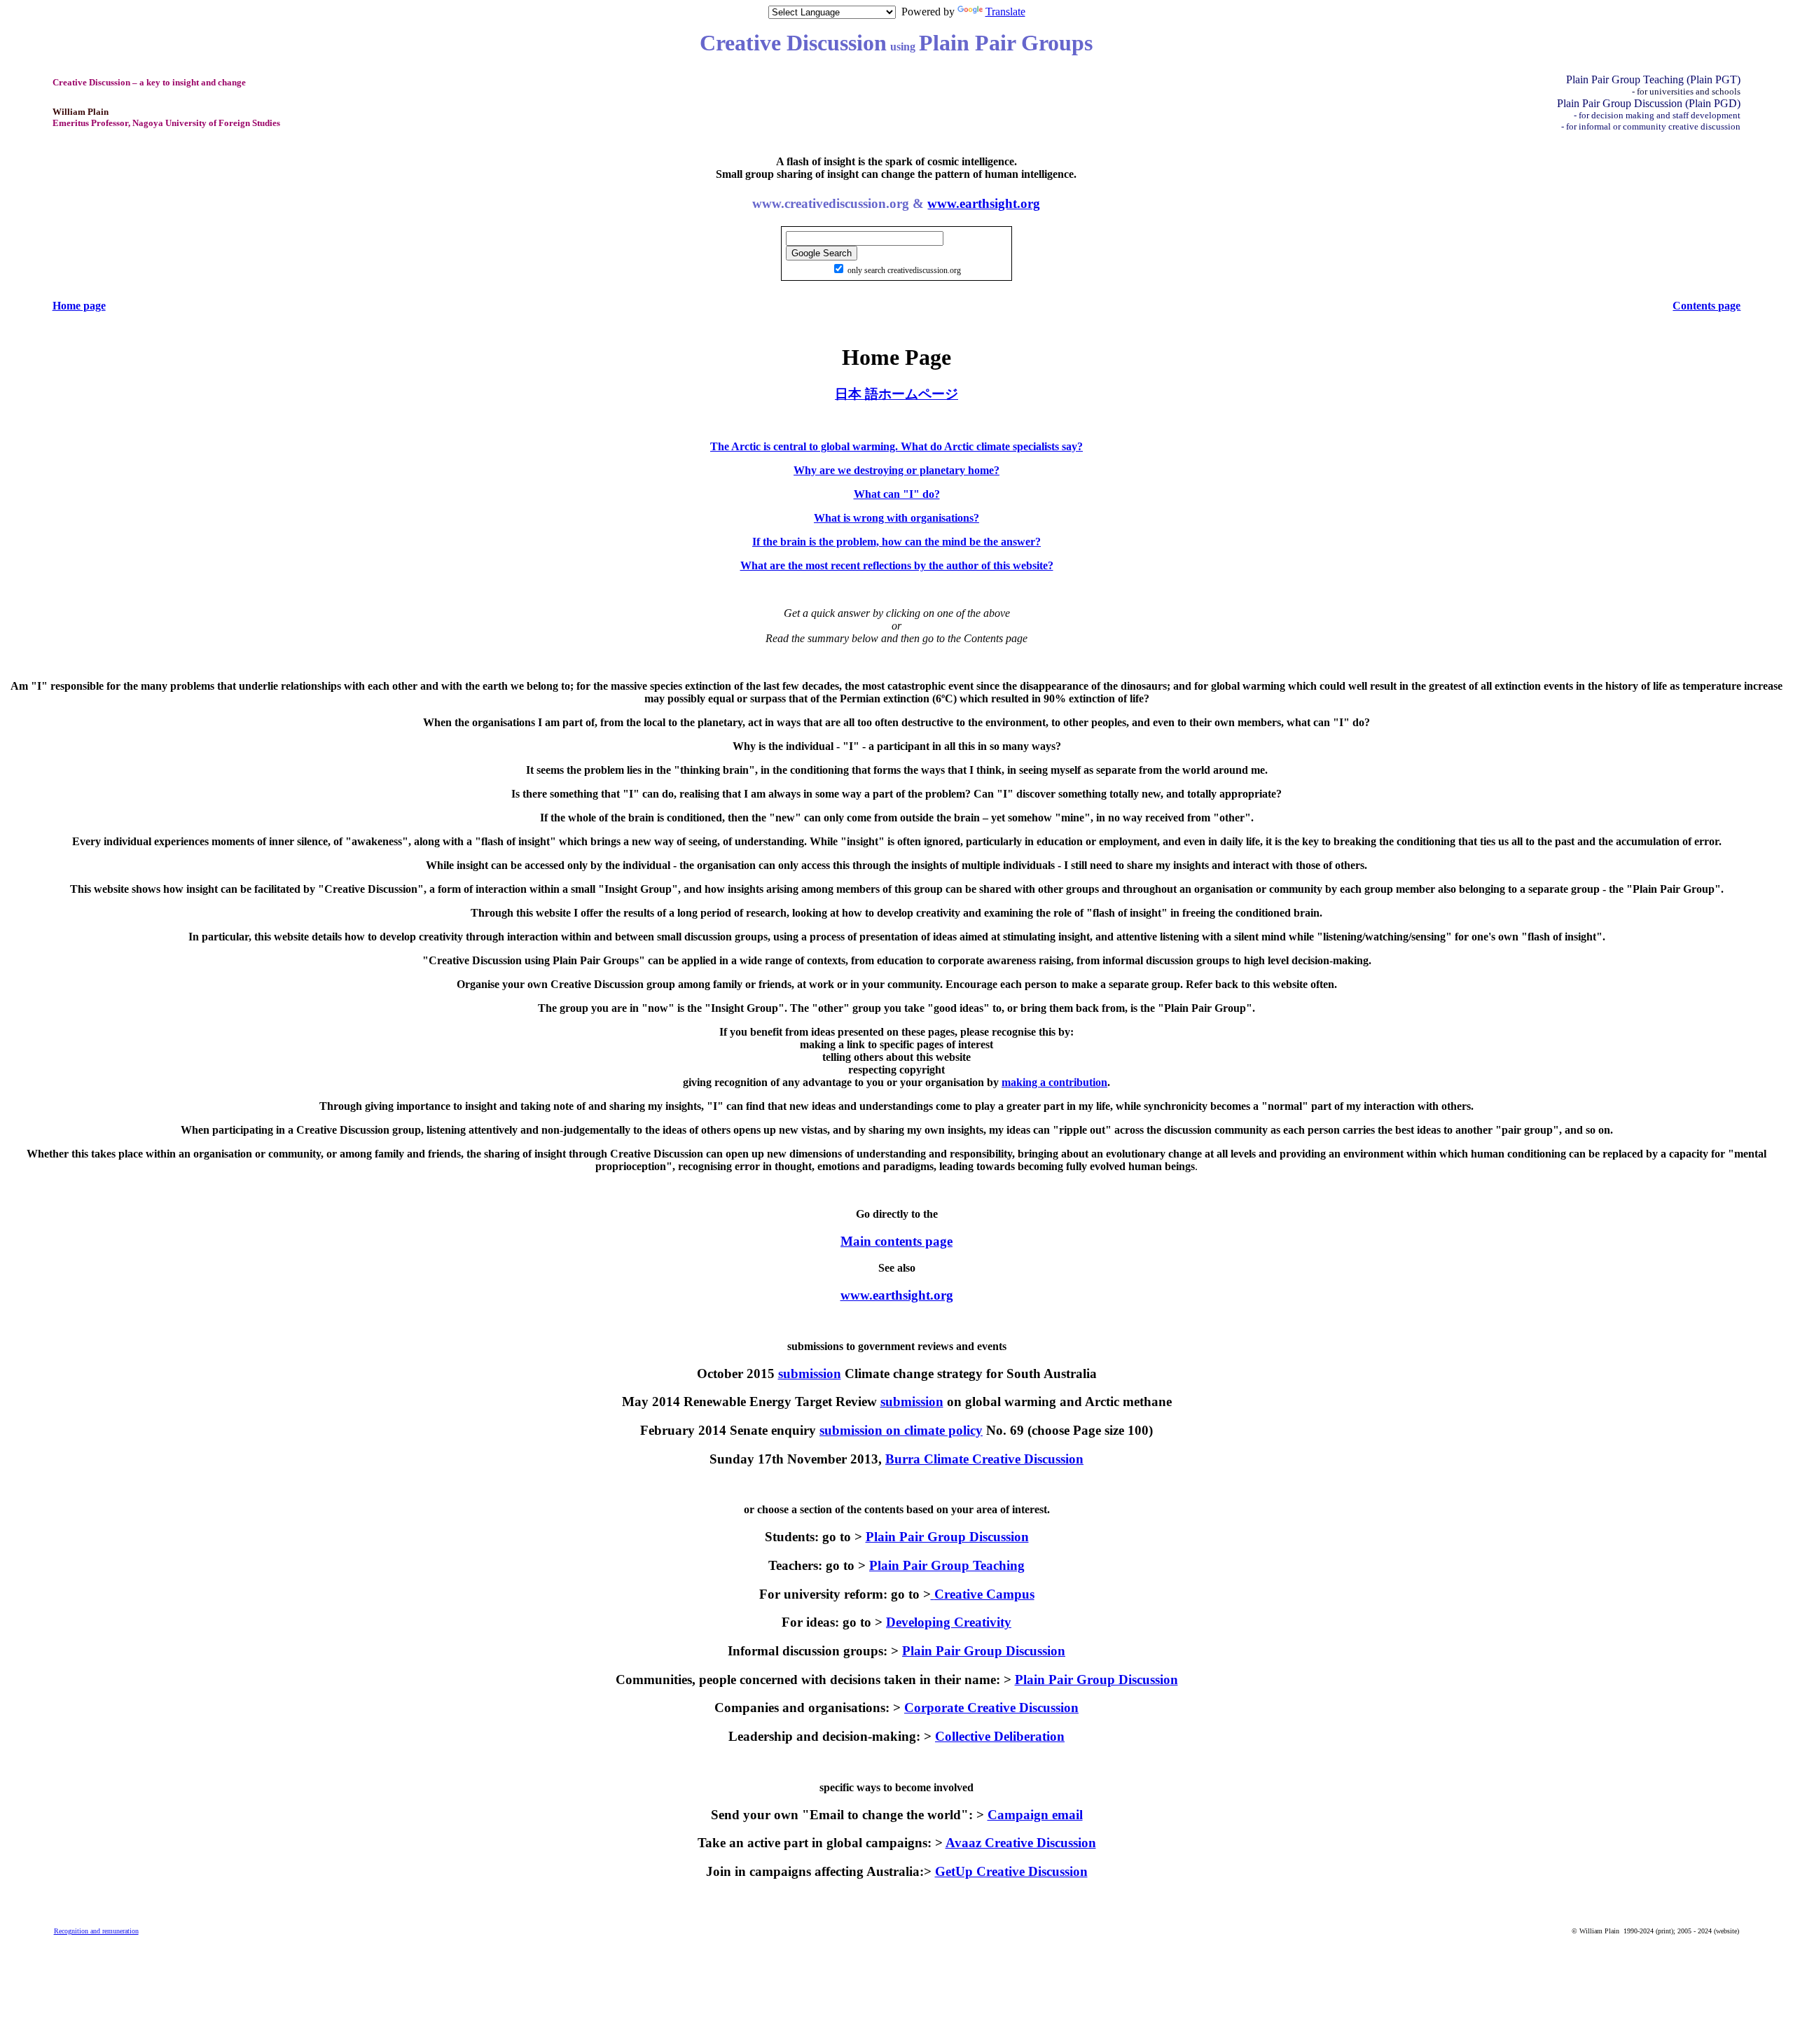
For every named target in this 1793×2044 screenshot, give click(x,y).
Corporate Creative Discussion (991, 1708)
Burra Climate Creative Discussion (984, 1459)
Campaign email (1035, 1815)
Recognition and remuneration (96, 1931)
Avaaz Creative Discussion (1021, 1843)
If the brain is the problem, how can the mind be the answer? (896, 542)
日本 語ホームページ (896, 394)
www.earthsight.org (984, 203)
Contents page (1707, 306)
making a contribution (1054, 1082)
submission (810, 1374)
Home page (79, 306)
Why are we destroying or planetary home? (896, 470)
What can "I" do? (897, 494)
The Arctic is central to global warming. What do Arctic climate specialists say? (896, 446)
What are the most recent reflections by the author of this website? (897, 565)
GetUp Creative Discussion (1011, 1871)
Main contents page (896, 1241)
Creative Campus (984, 1594)
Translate (1005, 12)
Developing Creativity (949, 1622)
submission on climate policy (901, 1430)
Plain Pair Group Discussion (947, 1537)
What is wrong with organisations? (896, 518)
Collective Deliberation (1000, 1736)
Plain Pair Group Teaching (947, 1565)
